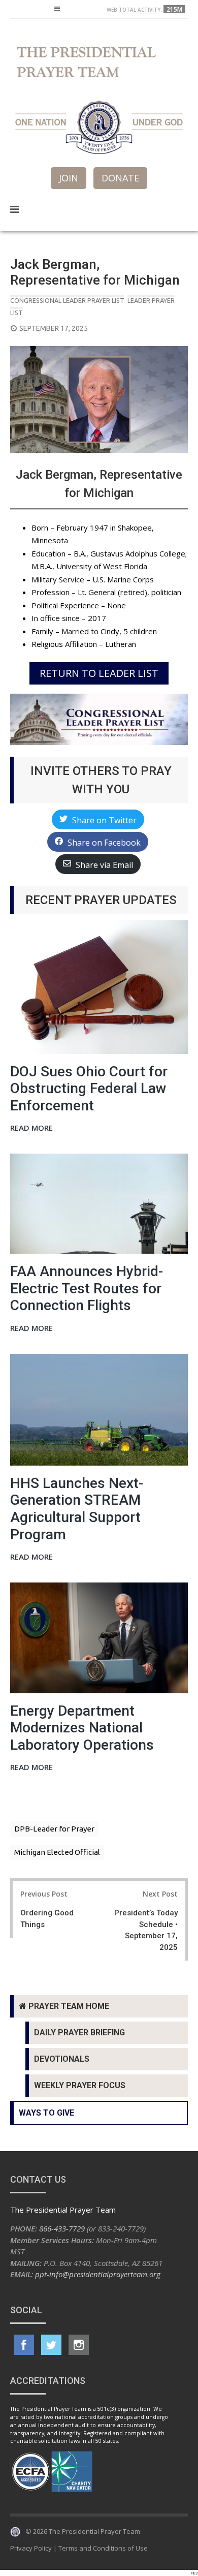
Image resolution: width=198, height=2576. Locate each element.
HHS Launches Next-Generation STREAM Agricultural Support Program (77, 1509)
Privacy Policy (31, 2548)
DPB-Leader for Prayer (54, 1829)
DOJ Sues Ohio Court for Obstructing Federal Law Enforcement (89, 1089)
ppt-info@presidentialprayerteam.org (98, 2274)
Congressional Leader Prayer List (67, 300)
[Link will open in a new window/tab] (24, 2345)
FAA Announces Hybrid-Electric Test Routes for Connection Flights (87, 1288)
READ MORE (31, 1128)
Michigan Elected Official (57, 1852)
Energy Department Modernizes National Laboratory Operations (82, 1728)
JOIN (69, 178)
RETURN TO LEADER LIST (99, 673)
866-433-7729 (62, 2228)
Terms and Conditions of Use (103, 2548)
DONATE (120, 178)
